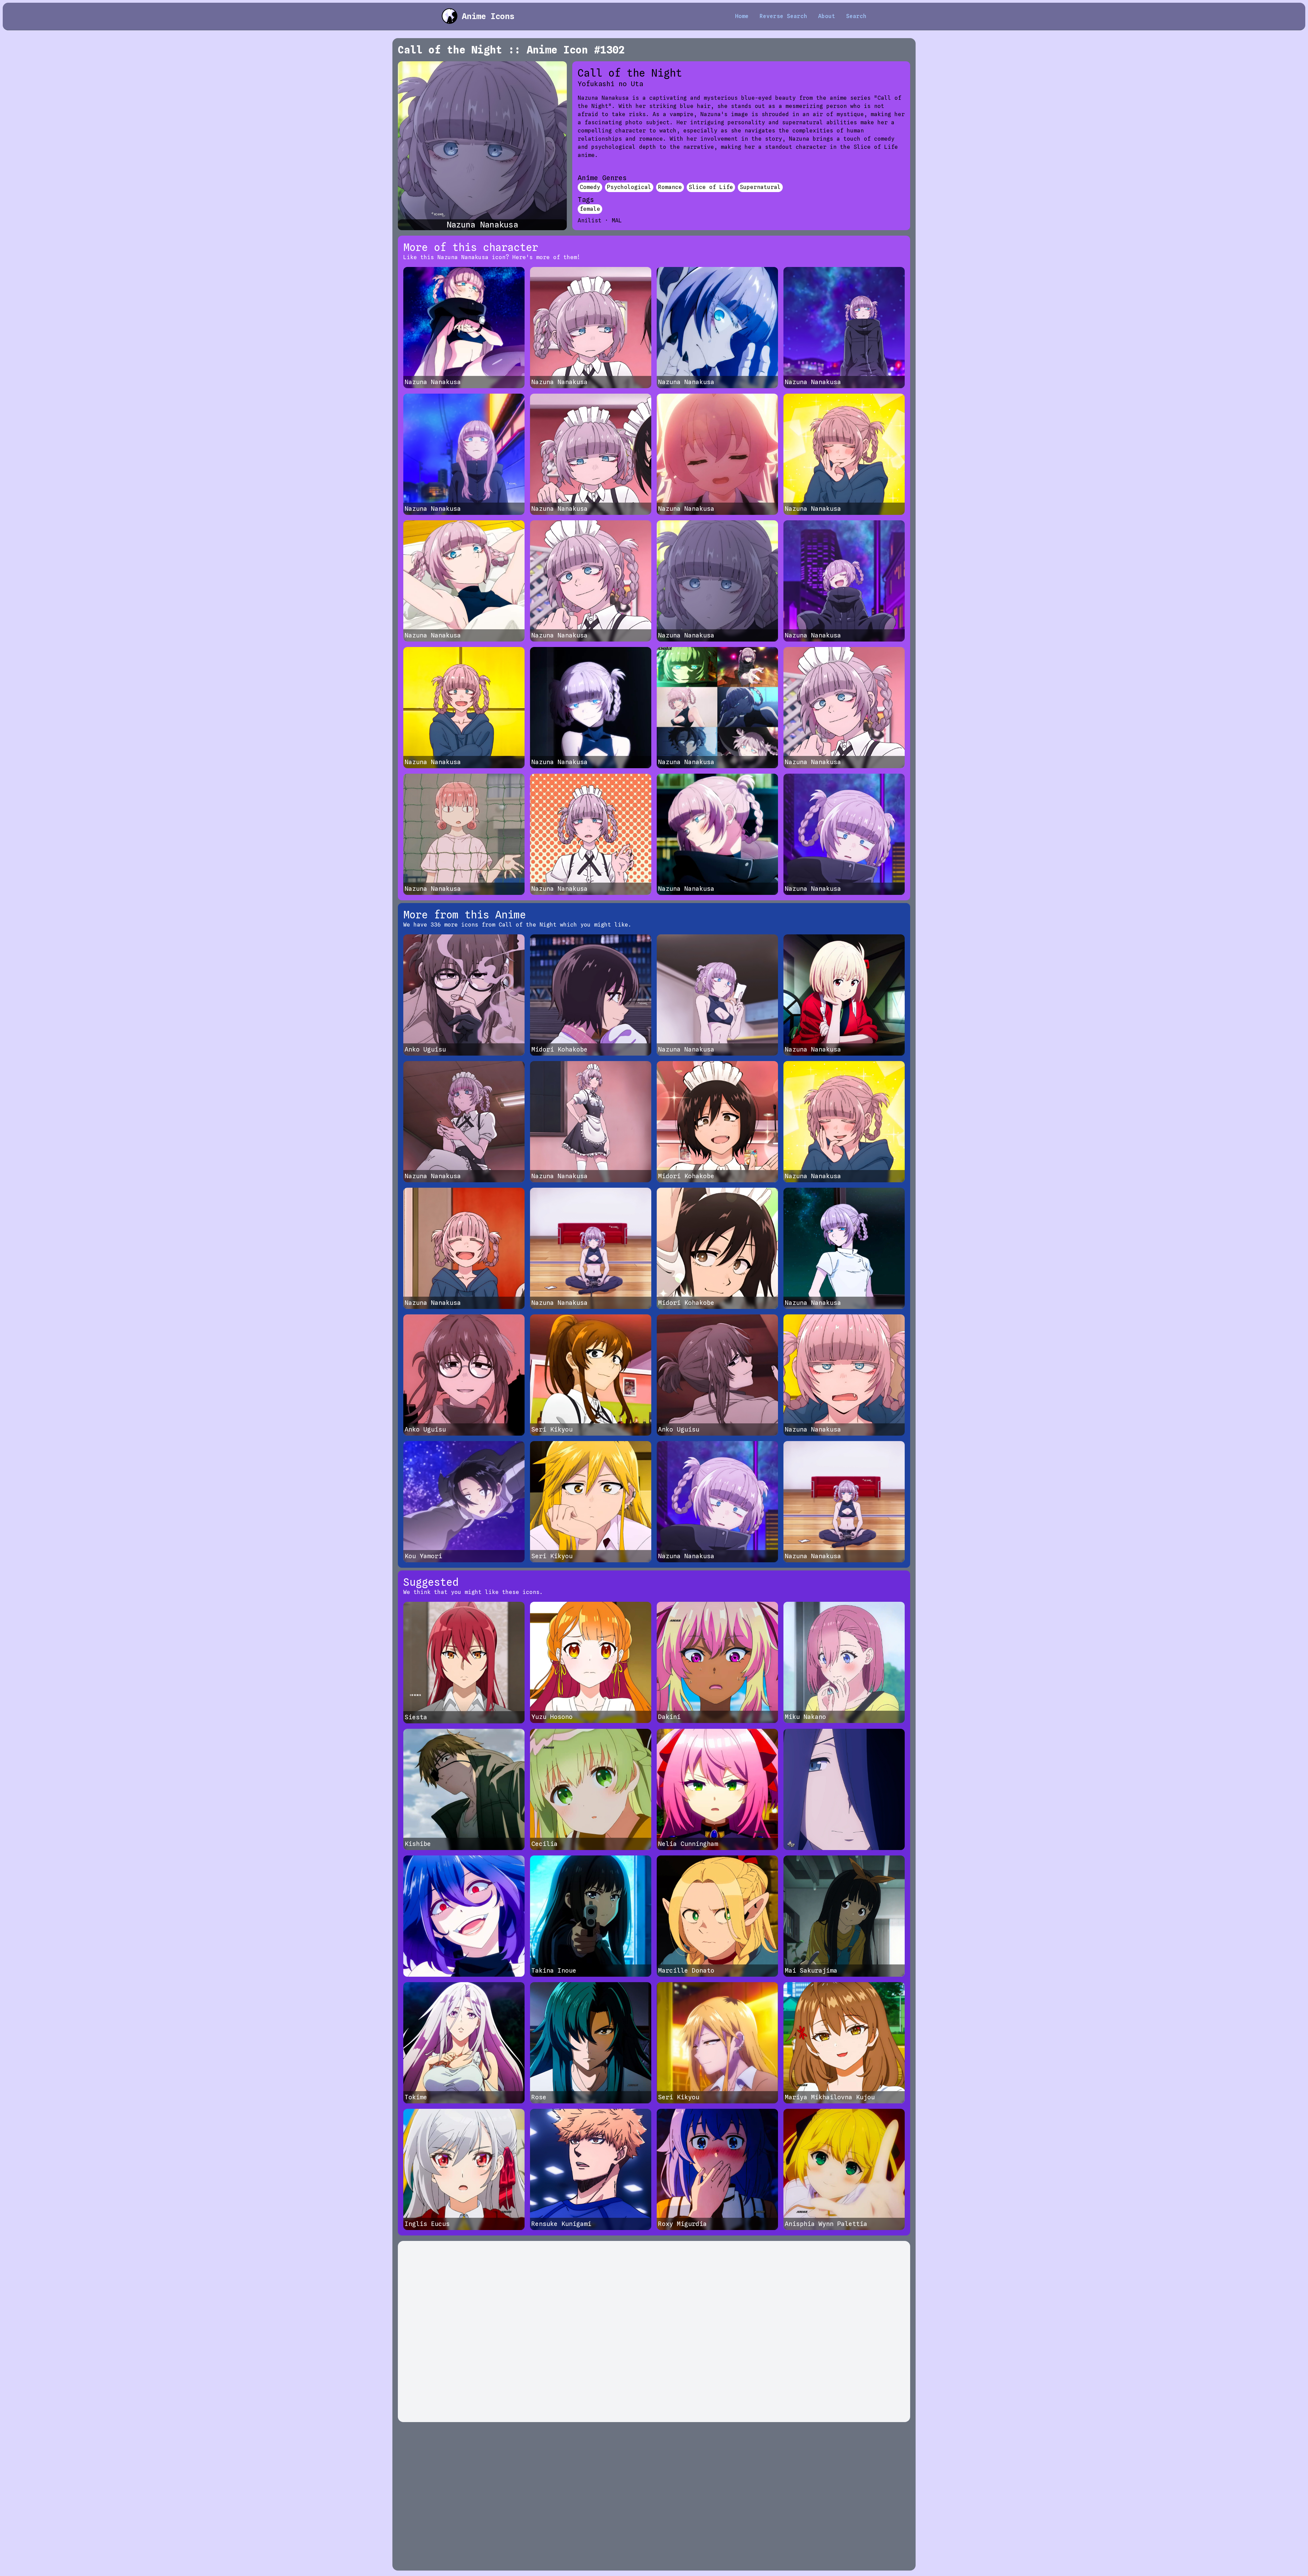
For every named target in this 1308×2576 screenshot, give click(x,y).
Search (856, 16)
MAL (617, 220)
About (827, 16)
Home (742, 16)
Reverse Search (783, 16)
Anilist (590, 220)
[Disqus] (654, 2332)
